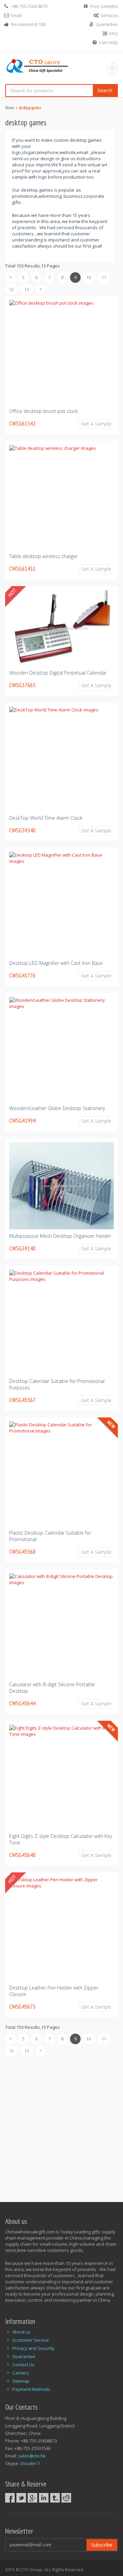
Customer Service (31, 2340)
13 (27, 289)
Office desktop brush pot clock (44, 411)
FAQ (114, 33)
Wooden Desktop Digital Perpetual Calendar (58, 673)
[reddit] (66, 2498)
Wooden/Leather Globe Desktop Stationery (57, 1108)
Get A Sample (96, 424)
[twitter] (21, 2498)
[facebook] (10, 2498)
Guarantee (107, 24)
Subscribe (102, 2545)
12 (11, 289)
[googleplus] (32, 2498)
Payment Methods (31, 2389)
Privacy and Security (33, 2348)
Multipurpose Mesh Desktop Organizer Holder (60, 1236)
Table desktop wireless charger (43, 556)
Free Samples (104, 6)
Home (10, 108)
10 (88, 277)
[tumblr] (55, 2498)
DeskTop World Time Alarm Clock (46, 818)
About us (22, 2332)
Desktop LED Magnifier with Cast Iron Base (56, 963)
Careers (21, 2373)
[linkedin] (44, 2498)
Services (109, 15)
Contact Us (23, 2365)
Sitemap (21, 2381)
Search (105, 90)
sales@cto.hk (32, 2456)
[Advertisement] (61, 2125)
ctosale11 (30, 2463)
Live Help (108, 42)
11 (104, 277)
